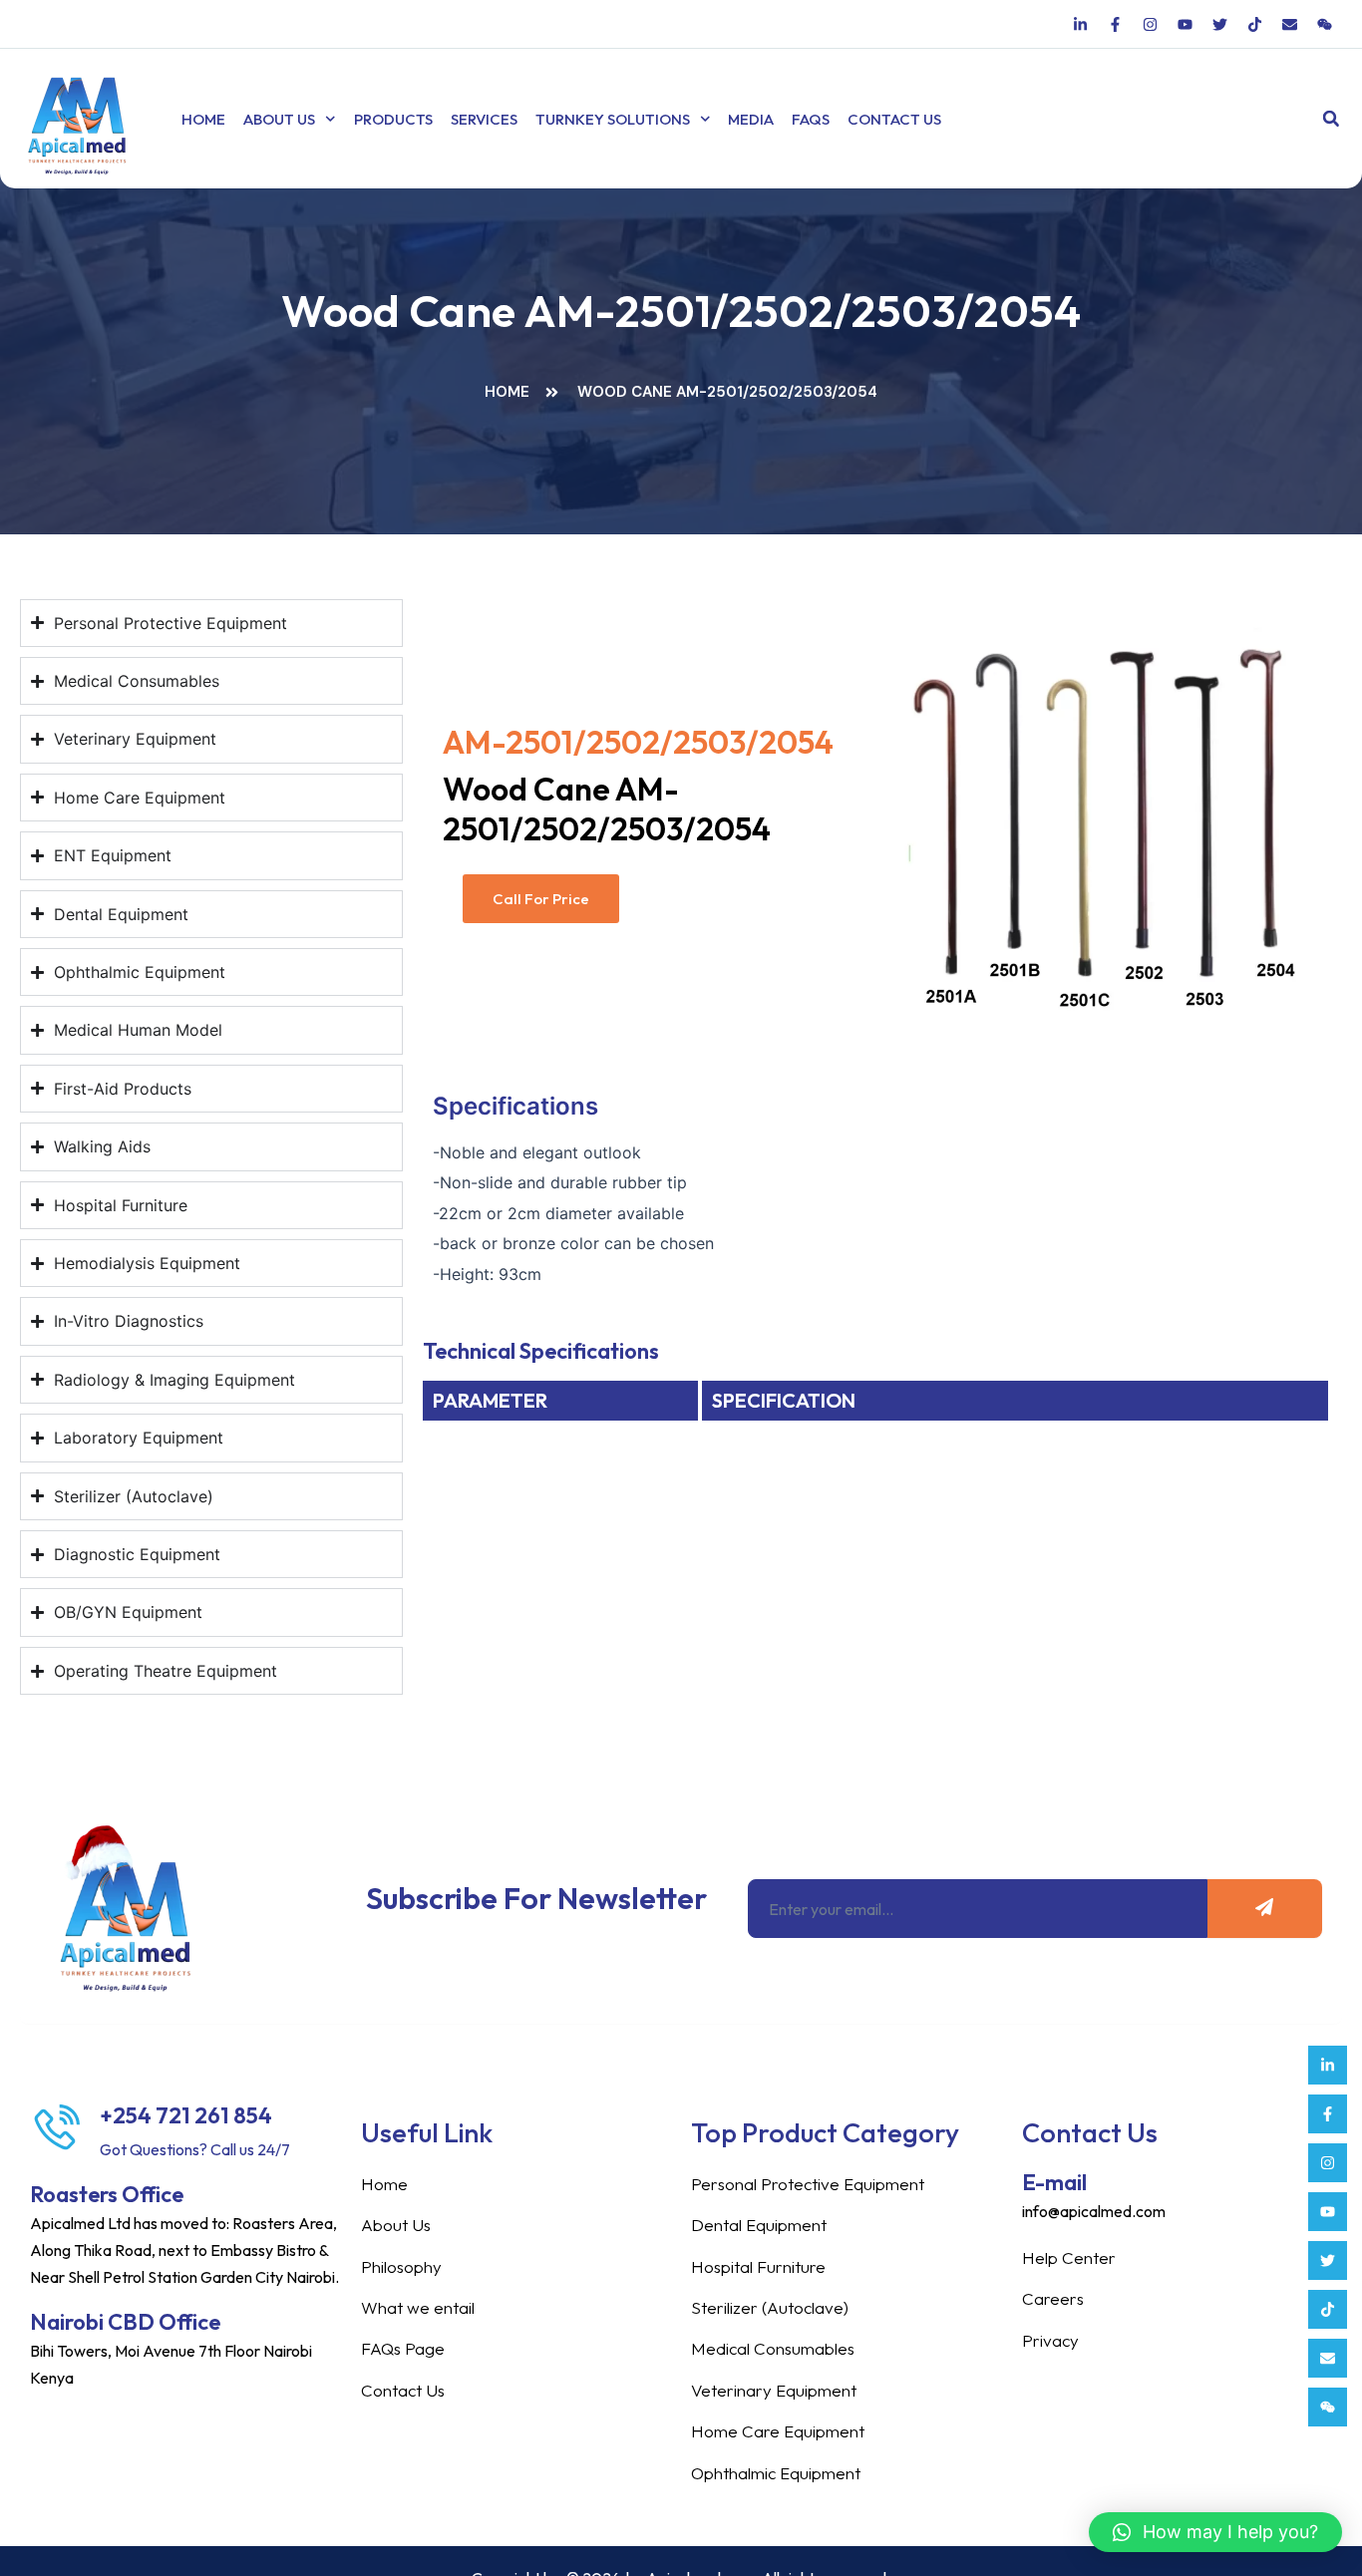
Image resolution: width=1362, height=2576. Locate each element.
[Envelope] (1328, 2358)
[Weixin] (1328, 2407)
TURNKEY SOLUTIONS (613, 119)
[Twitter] (1328, 2260)
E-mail (1054, 2182)
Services (484, 119)
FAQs (811, 119)
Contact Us (894, 119)
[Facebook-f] (1328, 2114)
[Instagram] (1328, 2163)
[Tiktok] (1328, 2309)
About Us (279, 119)
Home (203, 119)
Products (393, 119)
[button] (1331, 119)
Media (751, 119)
